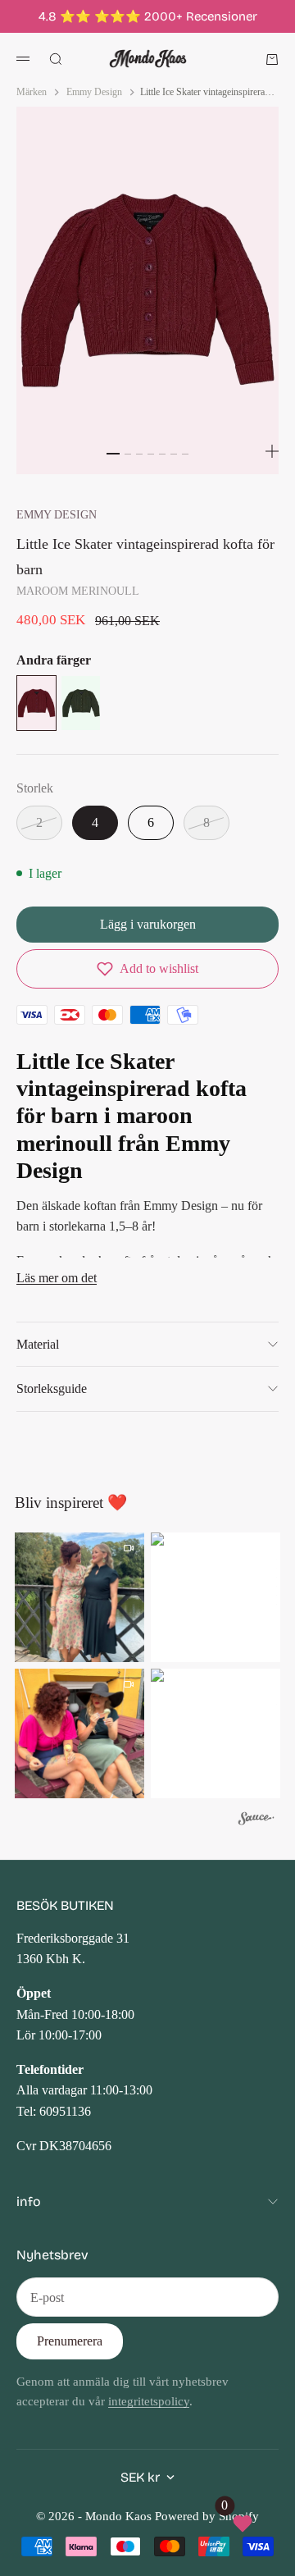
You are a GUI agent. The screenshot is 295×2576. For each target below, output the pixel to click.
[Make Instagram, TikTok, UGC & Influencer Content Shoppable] (256, 1821)
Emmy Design (57, 514)
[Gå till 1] (113, 454)
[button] (147, 969)
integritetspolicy (149, 2401)
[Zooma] (272, 451)
